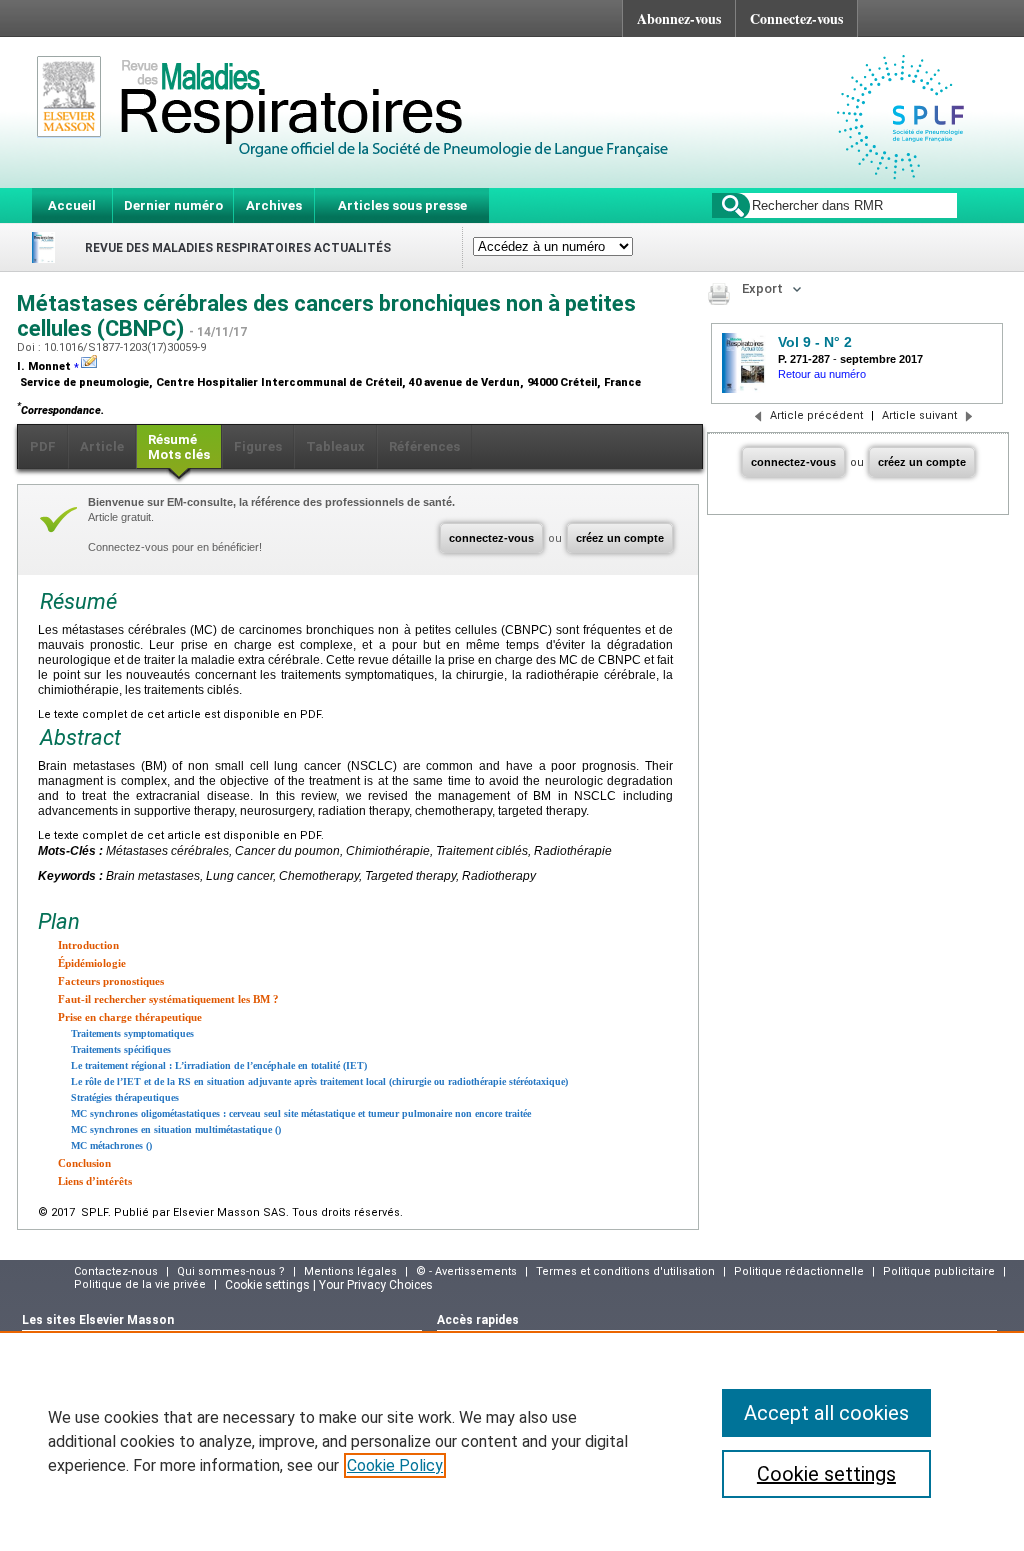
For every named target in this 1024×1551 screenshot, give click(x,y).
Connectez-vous (796, 18)
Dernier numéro (173, 205)
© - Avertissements (466, 1271)
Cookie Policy (395, 1465)
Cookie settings (826, 1474)
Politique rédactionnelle (799, 1271)
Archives (274, 205)
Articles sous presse (402, 205)
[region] (512, 1441)
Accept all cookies (826, 1413)
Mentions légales (350, 1271)
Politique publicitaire (939, 1271)
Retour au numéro (822, 374)
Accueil (72, 205)
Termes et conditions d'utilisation (625, 1271)
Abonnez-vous (679, 18)
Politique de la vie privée (140, 1284)
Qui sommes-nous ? (231, 1271)
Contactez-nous (116, 1271)
